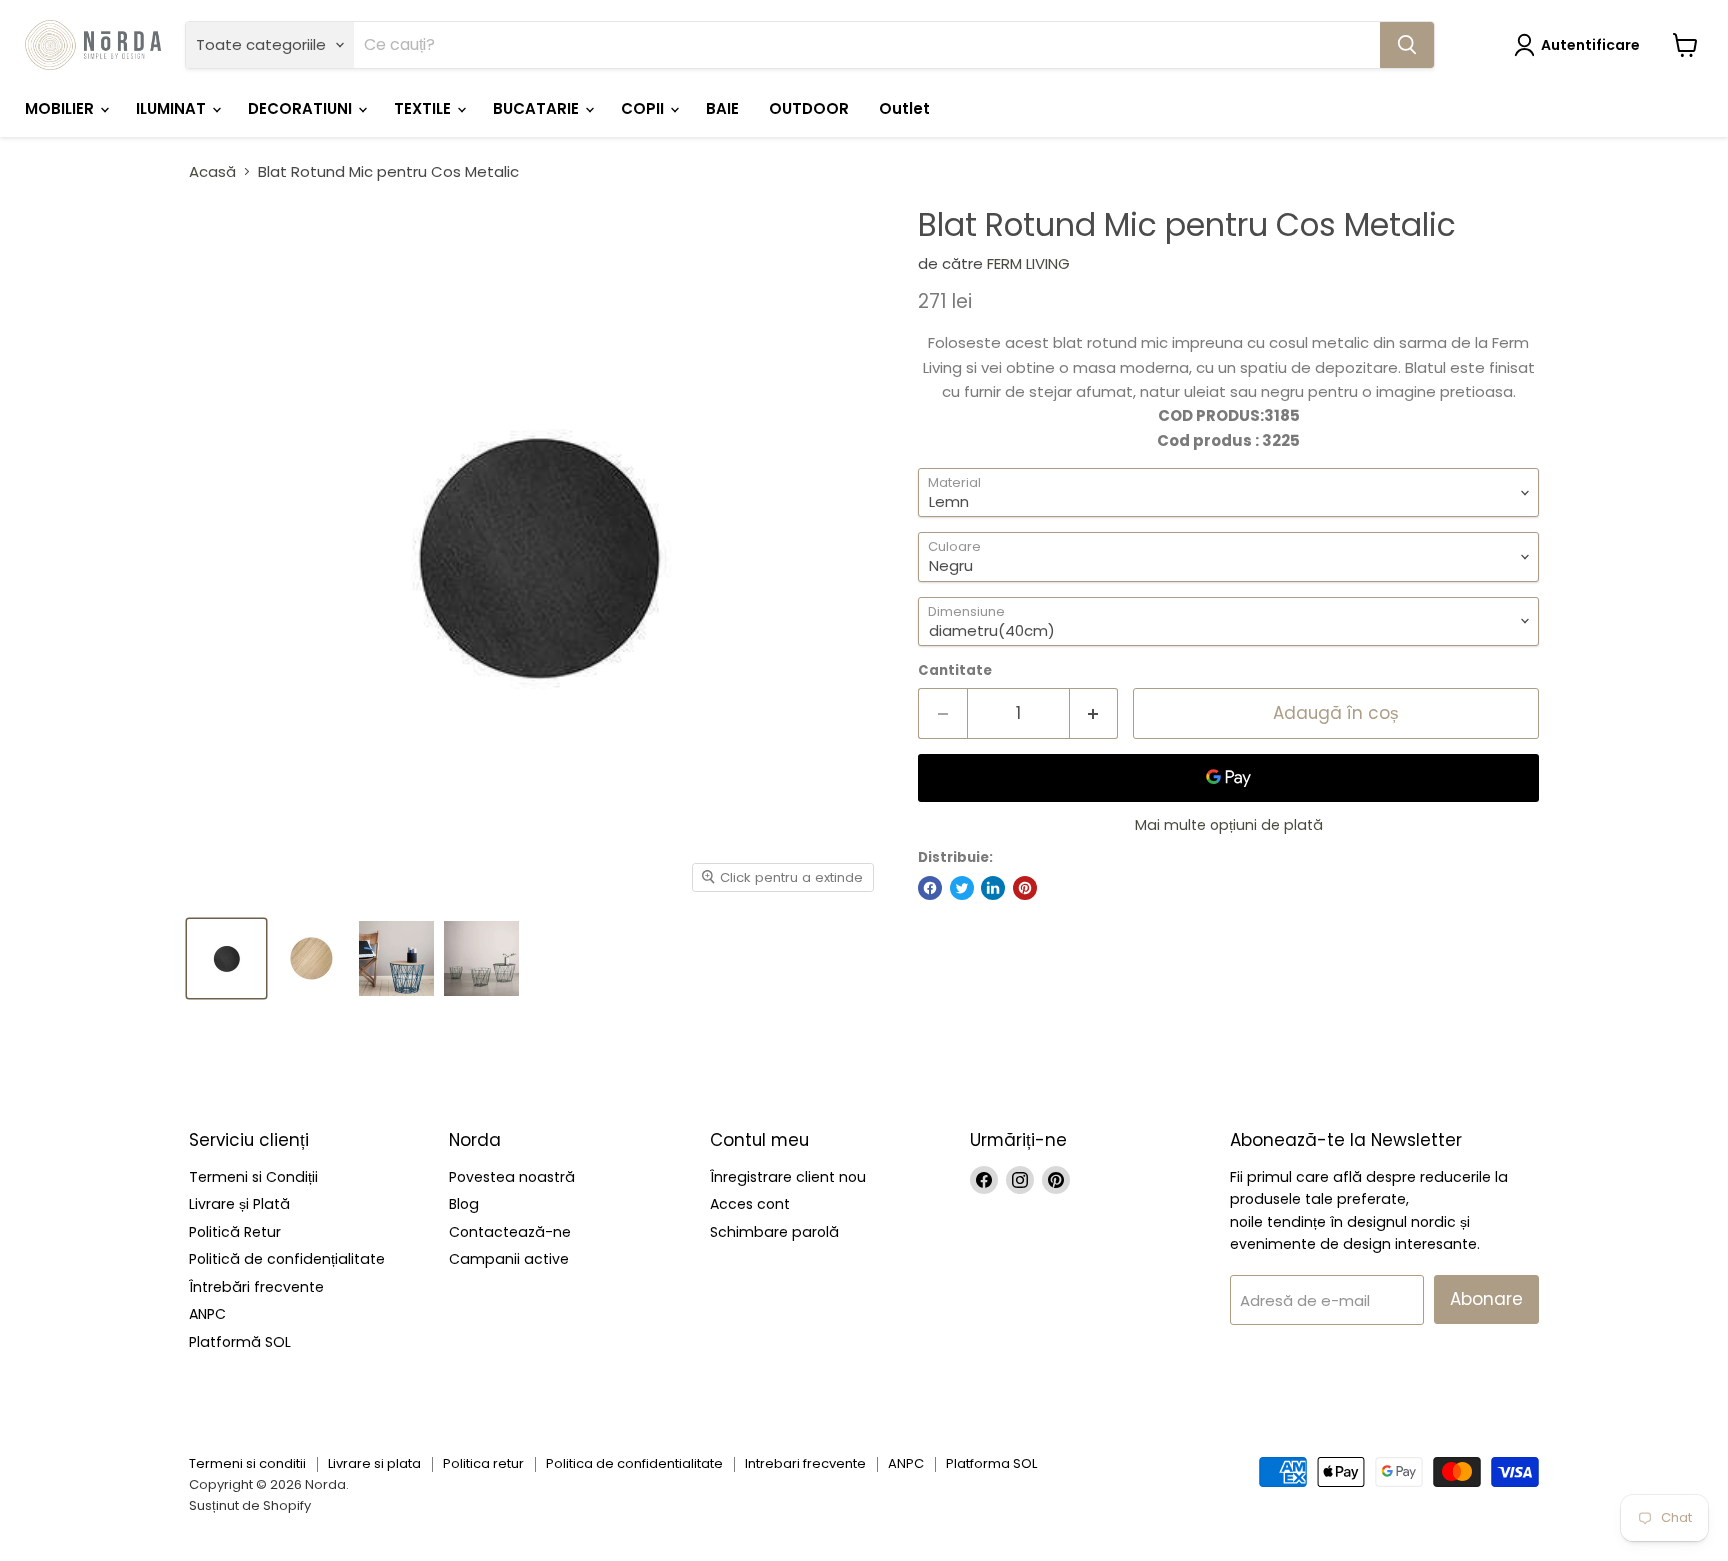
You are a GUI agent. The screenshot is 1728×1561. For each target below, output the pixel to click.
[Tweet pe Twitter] (962, 888)
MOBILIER (61, 108)
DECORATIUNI (302, 108)
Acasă (212, 171)
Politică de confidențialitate (287, 1259)
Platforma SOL (991, 1463)
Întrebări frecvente (256, 1287)
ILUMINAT (173, 108)
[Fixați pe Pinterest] (1025, 888)
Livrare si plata (374, 1463)
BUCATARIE (538, 108)
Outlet (904, 108)
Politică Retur (235, 1232)
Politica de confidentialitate (634, 1463)
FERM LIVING (1028, 263)
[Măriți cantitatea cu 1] (1094, 713)
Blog (464, 1204)
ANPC (207, 1314)
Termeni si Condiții (253, 1177)
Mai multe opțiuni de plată (1229, 825)
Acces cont (750, 1204)
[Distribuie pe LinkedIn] (993, 888)
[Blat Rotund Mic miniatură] (226, 958)
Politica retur (483, 1463)
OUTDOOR (809, 108)
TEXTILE (424, 108)
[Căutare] (1407, 45)
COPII (644, 108)
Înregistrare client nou (788, 1177)
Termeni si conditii (247, 1463)
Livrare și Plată (239, 1204)
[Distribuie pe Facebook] (930, 888)
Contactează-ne (510, 1232)
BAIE (722, 108)
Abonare (1486, 1299)
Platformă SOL (240, 1342)
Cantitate (955, 670)
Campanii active (509, 1259)
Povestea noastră (512, 1177)
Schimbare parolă (774, 1232)
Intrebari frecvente (805, 1463)
